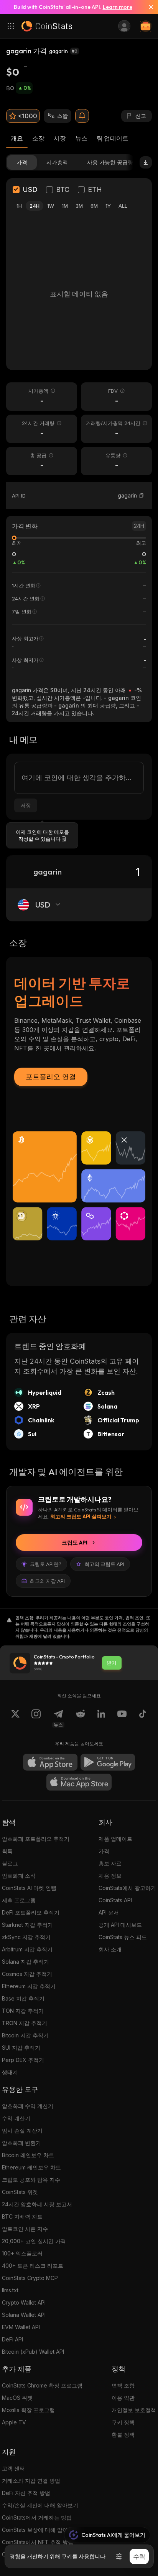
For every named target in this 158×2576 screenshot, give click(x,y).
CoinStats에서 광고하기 (127, 1888)
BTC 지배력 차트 (22, 2216)
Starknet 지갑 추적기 (27, 1925)
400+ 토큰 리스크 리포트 (33, 2266)
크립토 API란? (46, 1564)
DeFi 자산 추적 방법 (26, 2493)
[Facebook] (143, 1718)
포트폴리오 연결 (51, 1077)
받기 (112, 1663)
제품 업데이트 (115, 1839)
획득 (7, 1851)
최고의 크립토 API (104, 1564)
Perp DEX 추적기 (23, 2060)
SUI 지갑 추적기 (21, 2048)
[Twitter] (15, 1718)
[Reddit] (81, 1718)
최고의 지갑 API (47, 1581)
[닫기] (148, 7)
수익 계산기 (16, 2118)
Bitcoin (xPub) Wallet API (33, 2352)
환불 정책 (123, 2435)
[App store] (50, 1762)
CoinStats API (115, 1900)
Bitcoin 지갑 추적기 (25, 2035)
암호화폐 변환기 (21, 2143)
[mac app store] (79, 1782)
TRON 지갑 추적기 (25, 2023)
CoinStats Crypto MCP (30, 2278)
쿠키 (67, 2556)
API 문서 (109, 1912)
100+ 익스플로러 (22, 2253)
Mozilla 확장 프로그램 (28, 2410)
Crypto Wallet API (24, 2302)
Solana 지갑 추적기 (26, 1962)
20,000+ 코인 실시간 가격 (34, 2241)
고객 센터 (13, 2468)
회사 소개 (110, 1949)
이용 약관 (123, 2398)
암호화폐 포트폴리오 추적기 (36, 1839)
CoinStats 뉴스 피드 (123, 1937)
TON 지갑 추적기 (23, 2011)
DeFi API (12, 2339)
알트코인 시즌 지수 (25, 2229)
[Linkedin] (101, 1718)
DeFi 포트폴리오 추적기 (31, 1912)
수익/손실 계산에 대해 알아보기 (40, 2505)
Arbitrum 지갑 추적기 (27, 1949)
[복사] (142, 496)
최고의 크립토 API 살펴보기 (81, 1516)
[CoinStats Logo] (47, 26)
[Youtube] (122, 1718)
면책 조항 (123, 2385)
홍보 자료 (110, 1863)
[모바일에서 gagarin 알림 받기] (82, 116)
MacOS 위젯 (17, 2398)
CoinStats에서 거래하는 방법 (37, 2517)
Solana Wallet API (24, 2315)
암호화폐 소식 (19, 1876)
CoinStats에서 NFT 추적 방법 (38, 2542)
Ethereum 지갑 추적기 (29, 1986)
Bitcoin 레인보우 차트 (28, 2155)
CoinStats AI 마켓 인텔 (29, 1888)
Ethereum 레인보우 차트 (31, 2167)
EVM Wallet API (21, 2327)
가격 (104, 1851)
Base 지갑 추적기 (23, 1998)
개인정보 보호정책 (134, 2410)
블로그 (10, 1863)
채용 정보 (110, 1876)
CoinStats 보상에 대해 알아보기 (40, 2530)
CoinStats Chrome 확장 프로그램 (42, 2385)
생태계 (10, 2072)
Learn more (118, 7)
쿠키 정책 (123, 2422)
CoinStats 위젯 (20, 2192)
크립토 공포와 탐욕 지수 (31, 2180)
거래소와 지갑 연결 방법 (31, 2481)
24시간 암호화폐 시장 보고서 (37, 2204)
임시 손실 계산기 (22, 2130)
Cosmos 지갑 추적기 (27, 1974)
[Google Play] (108, 1762)
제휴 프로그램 (19, 1900)
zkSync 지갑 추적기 (26, 1937)
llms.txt (10, 2290)
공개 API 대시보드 (120, 1925)
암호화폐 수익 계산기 (28, 2106)
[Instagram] (36, 1718)
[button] (142, 496)
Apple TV (14, 2422)
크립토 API (75, 1543)
